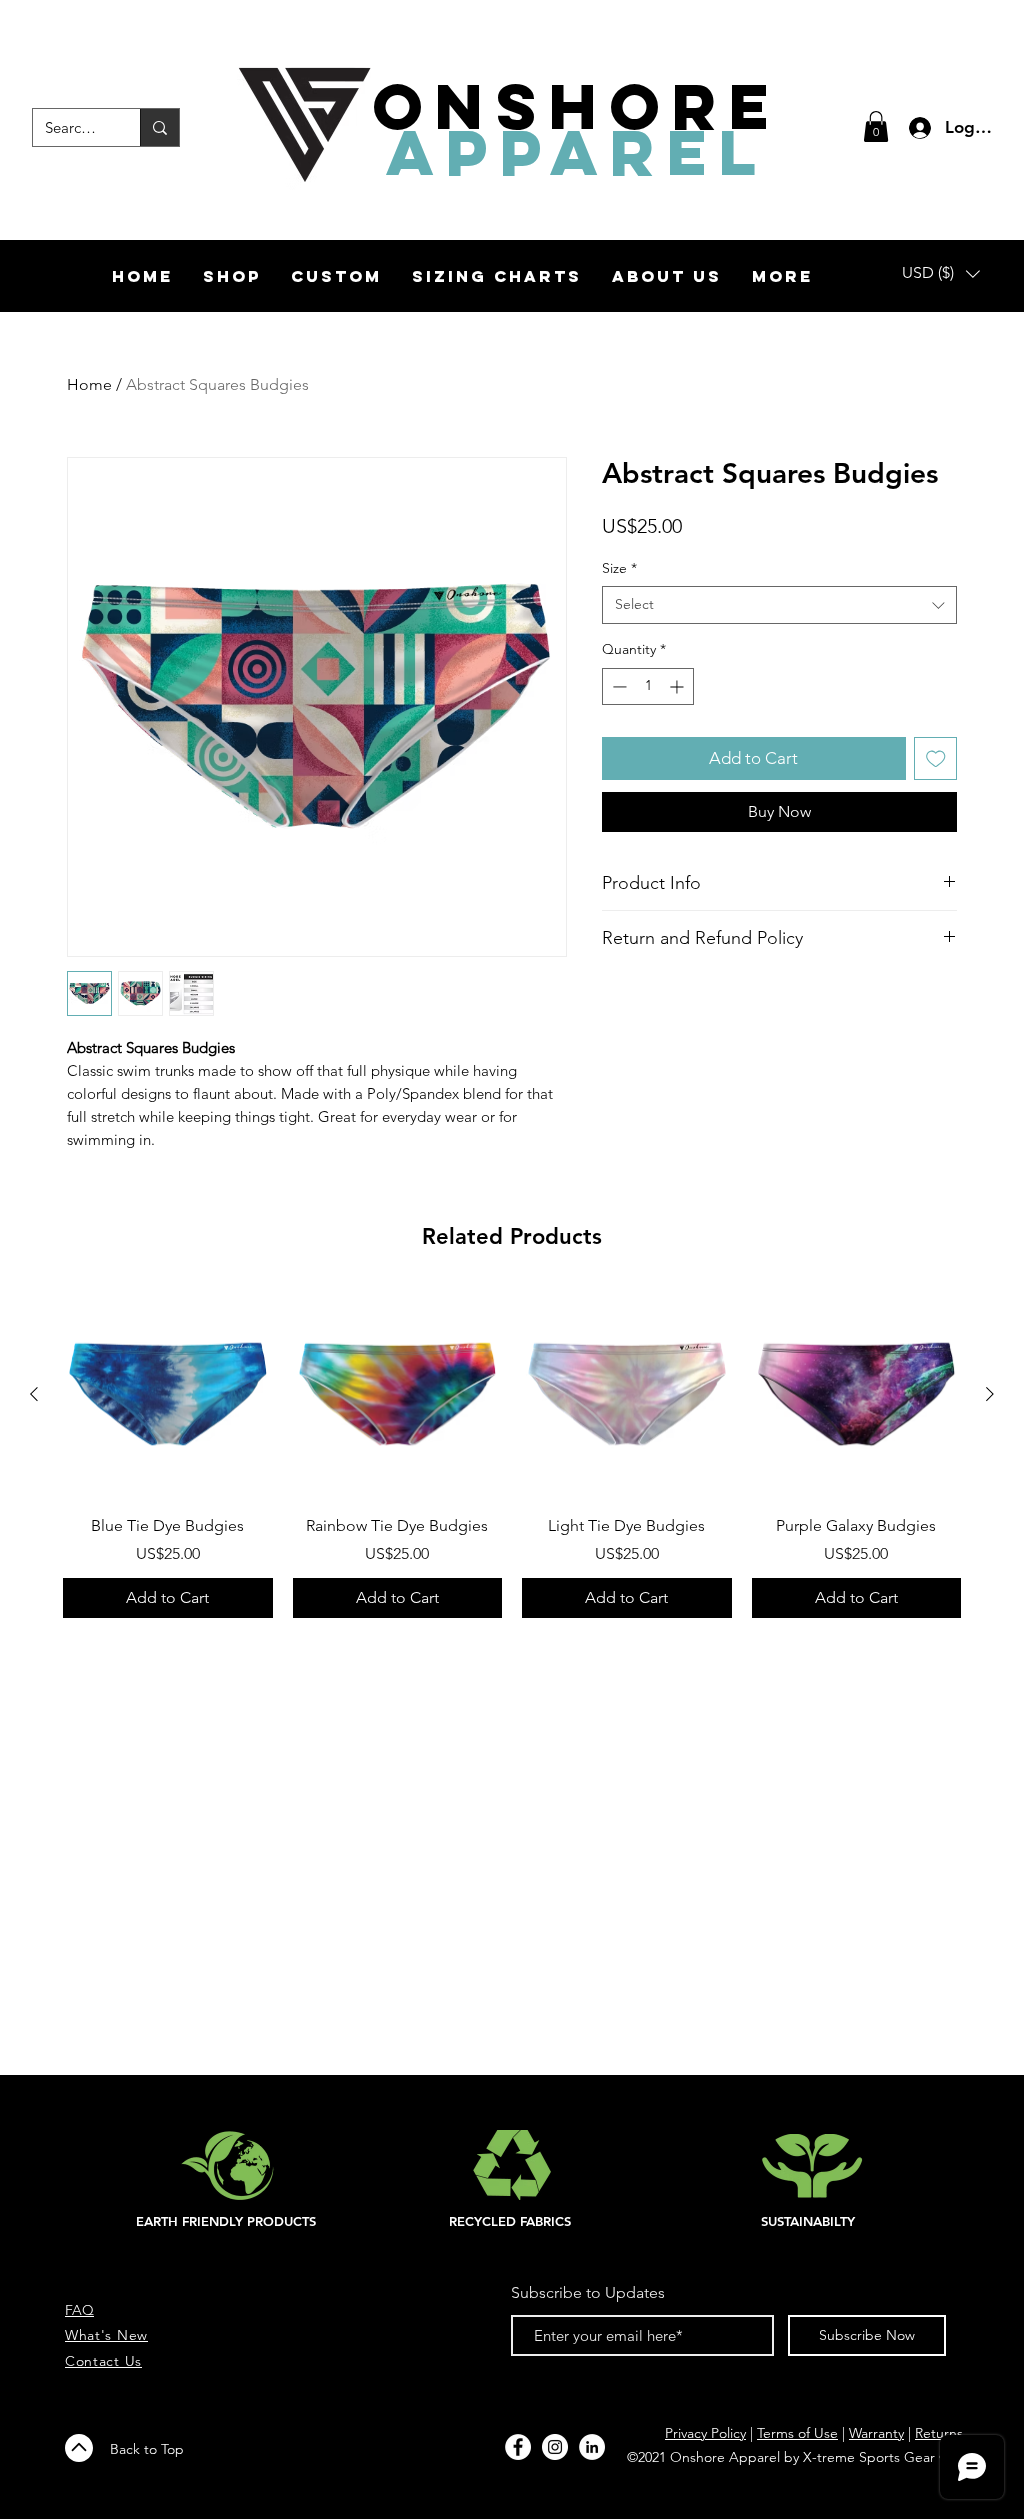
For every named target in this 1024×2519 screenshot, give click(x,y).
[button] (876, 126)
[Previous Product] (34, 1394)
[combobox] (779, 605)
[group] (512, 1454)
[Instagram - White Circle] (555, 2447)
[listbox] (941, 273)
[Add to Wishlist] (936, 759)
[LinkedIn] (592, 2447)
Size (619, 568)
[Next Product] (990, 1394)
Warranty (876, 2433)
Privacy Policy (705, 2433)
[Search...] (159, 127)
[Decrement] (617, 686)
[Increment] (678, 686)
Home (89, 384)
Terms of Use (797, 2433)
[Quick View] (168, 1395)
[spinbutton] (648, 686)
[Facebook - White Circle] (518, 2447)
